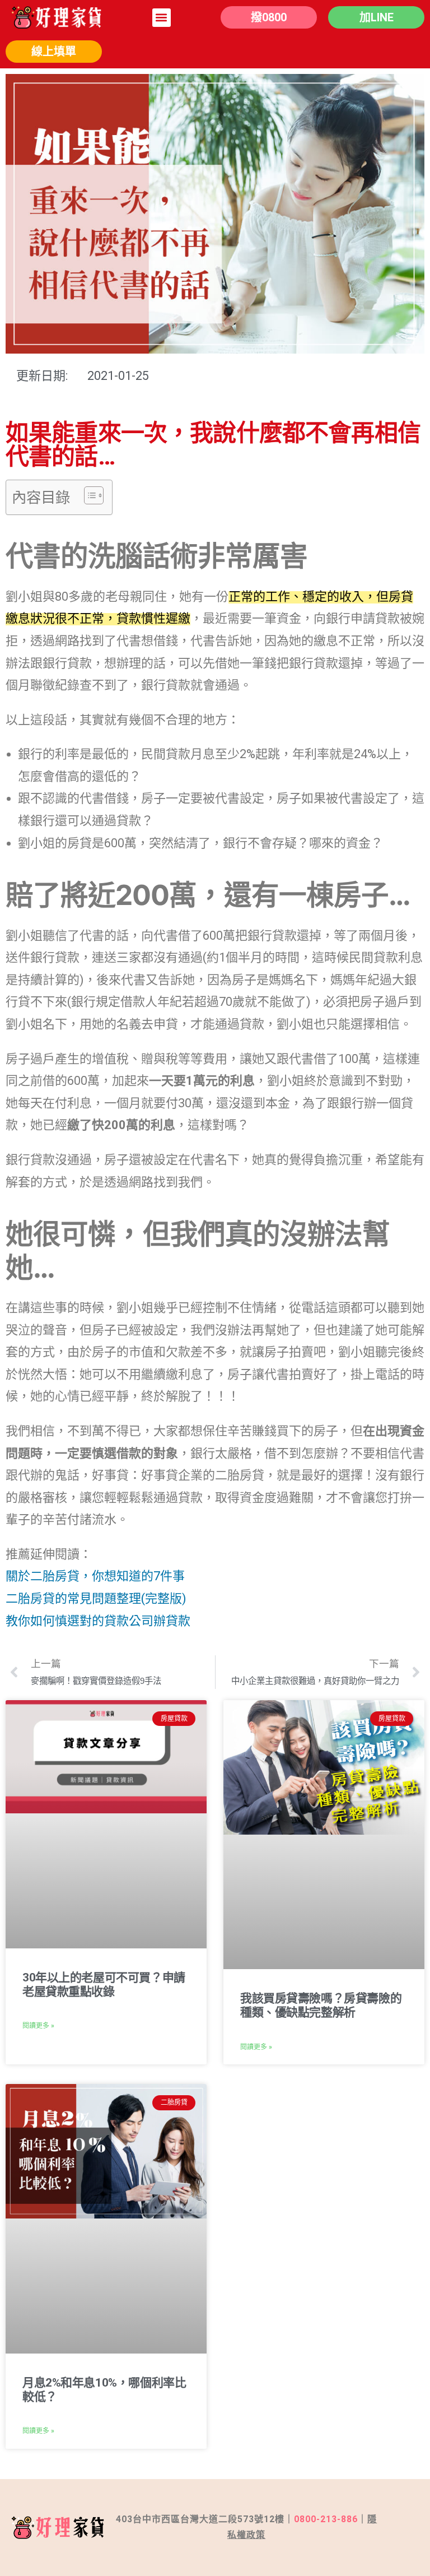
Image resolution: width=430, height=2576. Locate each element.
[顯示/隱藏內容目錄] (88, 495)
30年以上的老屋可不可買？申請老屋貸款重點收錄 (104, 1985)
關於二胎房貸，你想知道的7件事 (95, 1576)
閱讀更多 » (38, 2026)
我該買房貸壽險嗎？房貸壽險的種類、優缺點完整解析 (321, 2005)
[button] (162, 18)
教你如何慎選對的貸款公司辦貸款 (98, 1621)
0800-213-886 (326, 2519)
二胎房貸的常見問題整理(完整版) (96, 1598)
